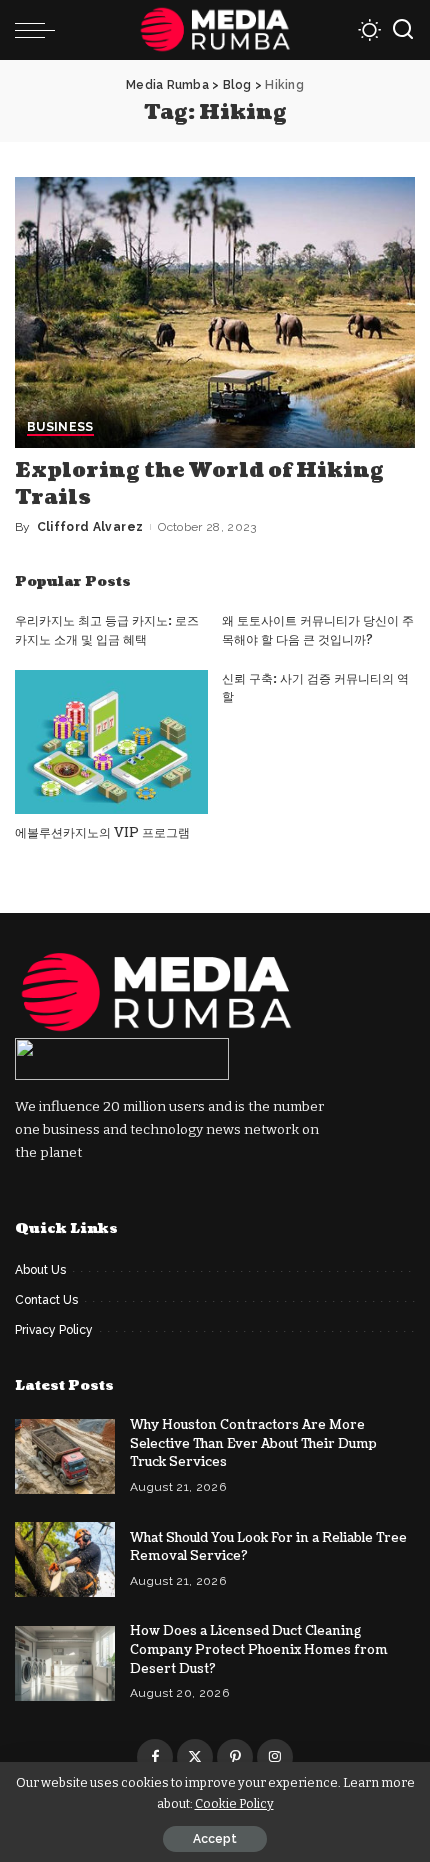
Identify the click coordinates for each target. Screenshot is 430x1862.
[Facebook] (155, 1757)
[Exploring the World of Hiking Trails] (215, 312)
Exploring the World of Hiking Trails (199, 484)
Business (60, 427)
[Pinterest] (235, 1757)
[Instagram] (275, 1757)
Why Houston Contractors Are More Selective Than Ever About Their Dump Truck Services (253, 1443)
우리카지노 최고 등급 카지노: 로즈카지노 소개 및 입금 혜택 (107, 630)
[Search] (403, 30)
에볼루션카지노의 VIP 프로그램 (102, 833)
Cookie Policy (234, 1803)
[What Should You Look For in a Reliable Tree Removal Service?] (65, 1559)
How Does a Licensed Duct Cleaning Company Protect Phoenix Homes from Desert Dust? (259, 1649)
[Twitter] (195, 1757)
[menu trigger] (40, 30)
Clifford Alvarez (90, 527)
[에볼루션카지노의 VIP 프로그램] (111, 742)
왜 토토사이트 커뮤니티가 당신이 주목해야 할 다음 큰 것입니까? (318, 630)
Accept (215, 1839)
